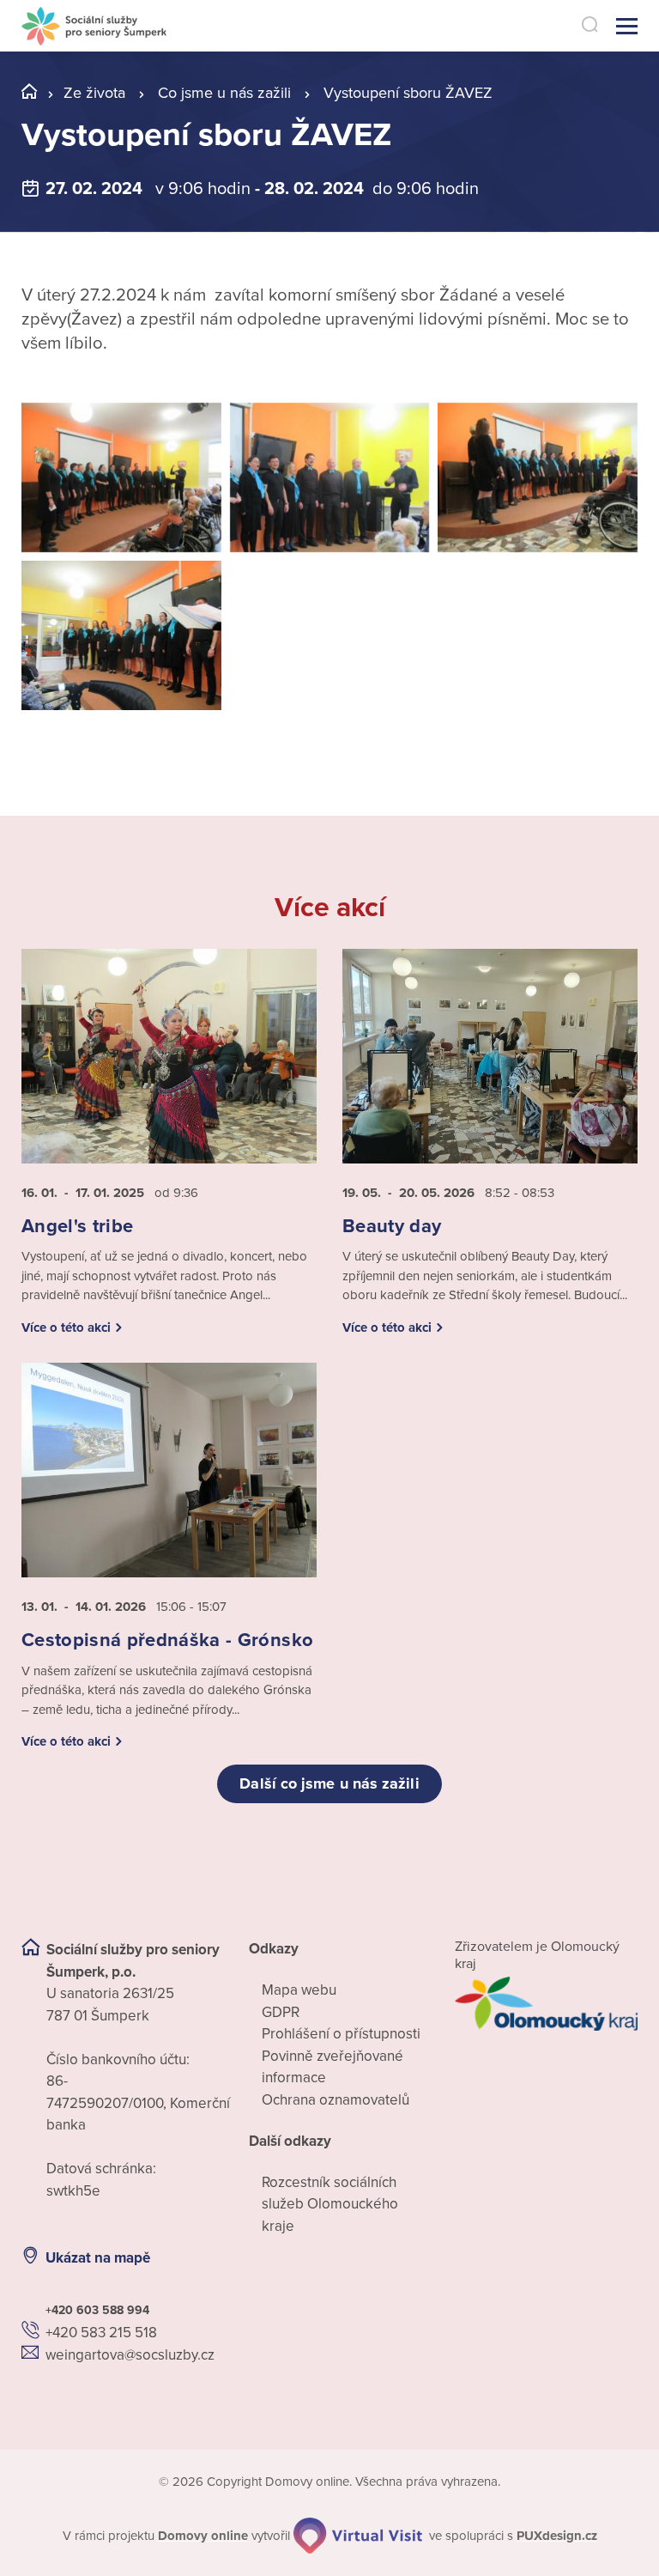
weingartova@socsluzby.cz (130, 2355)
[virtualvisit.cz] (358, 2536)
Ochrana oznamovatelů (336, 2100)
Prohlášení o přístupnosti (341, 2034)
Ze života (94, 93)
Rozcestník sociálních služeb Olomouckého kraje (330, 2204)
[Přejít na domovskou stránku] (94, 26)
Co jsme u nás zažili (224, 93)
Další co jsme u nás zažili (329, 1783)
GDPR (281, 2012)
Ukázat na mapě (98, 2258)
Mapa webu (299, 1990)
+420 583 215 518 (101, 2333)
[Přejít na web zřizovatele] (546, 2004)
